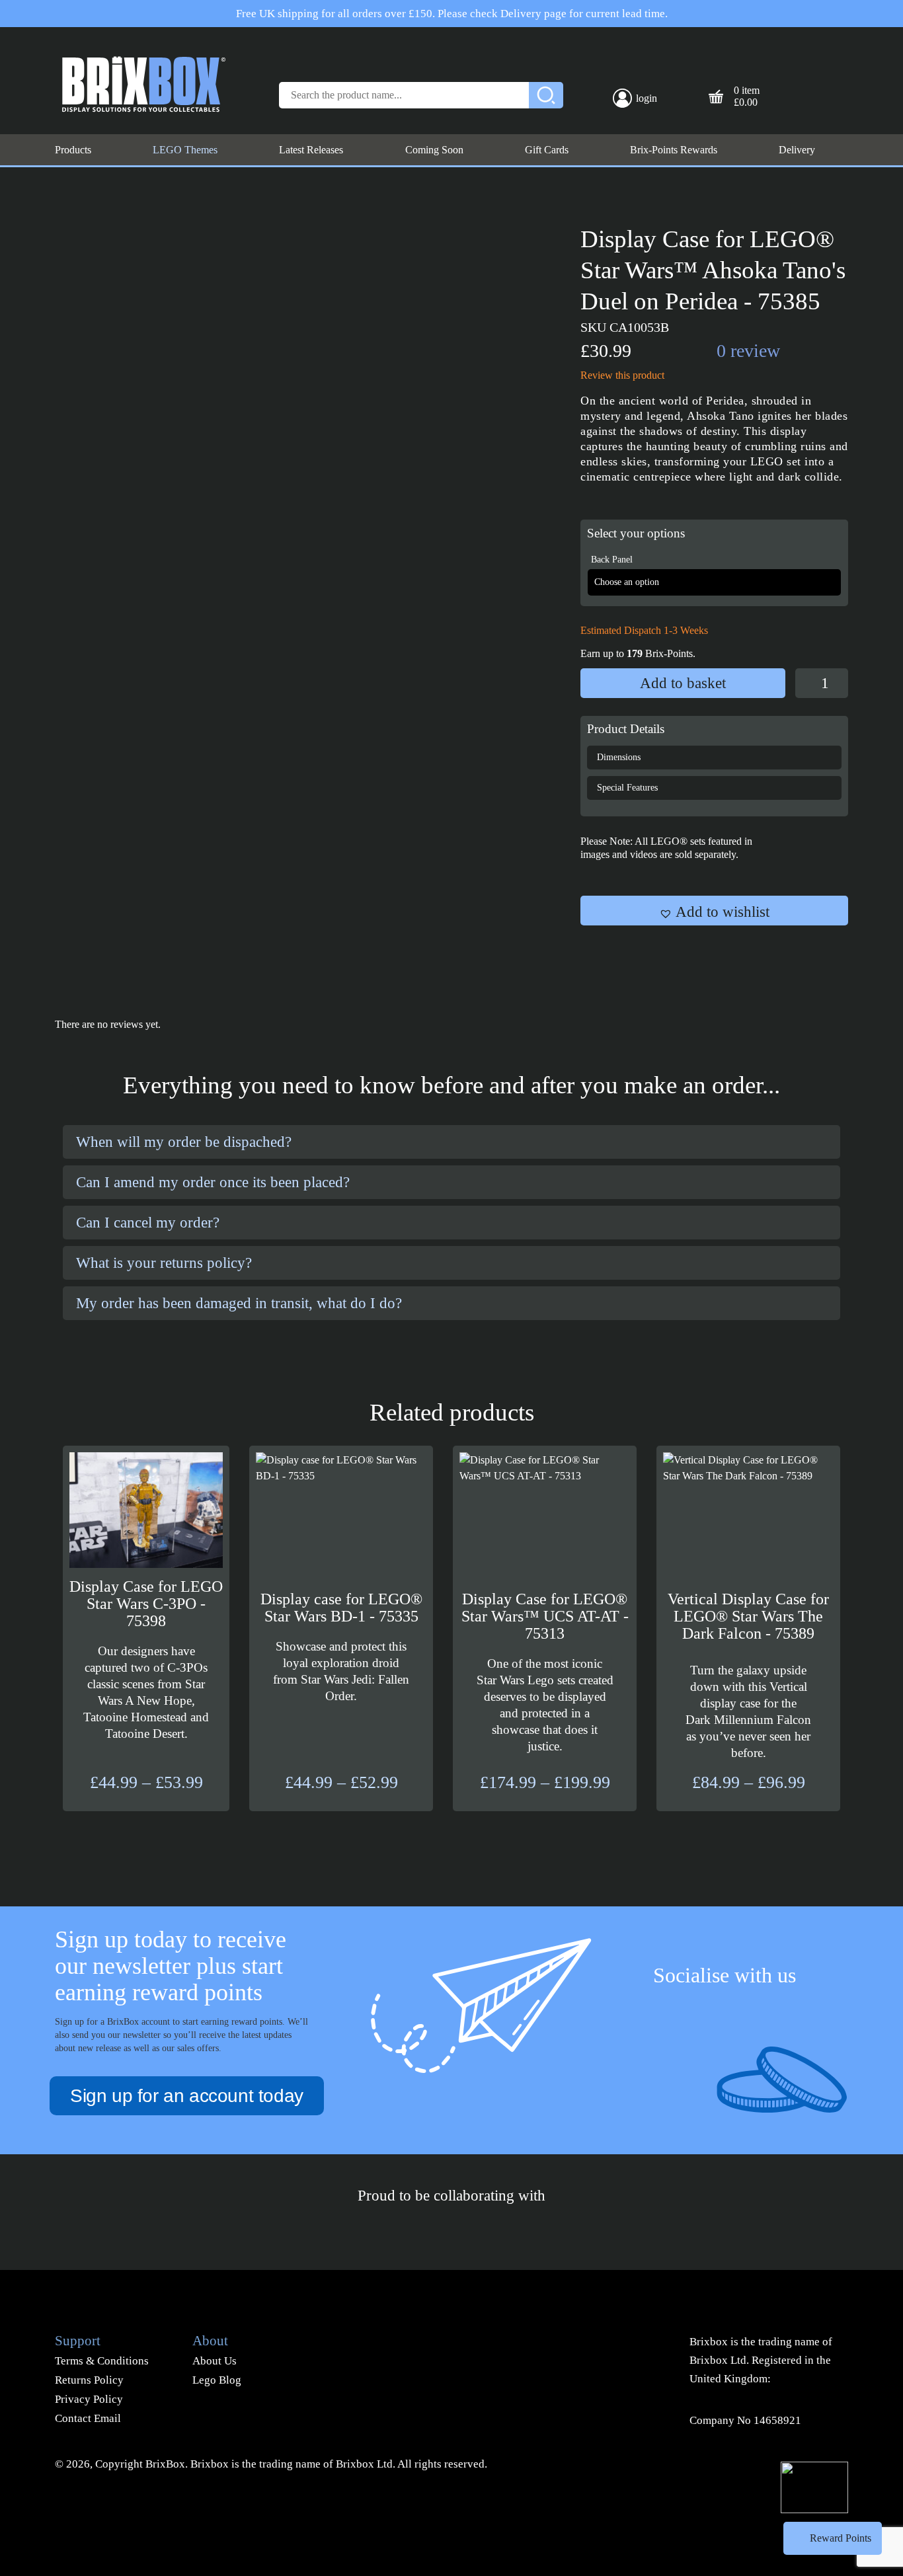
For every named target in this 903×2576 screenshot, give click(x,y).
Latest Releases (311, 150)
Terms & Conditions (102, 2361)
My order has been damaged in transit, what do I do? (239, 1303)
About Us (215, 2361)
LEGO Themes (185, 150)
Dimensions (619, 757)
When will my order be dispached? (184, 1142)
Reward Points (841, 2538)
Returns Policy (89, 2380)
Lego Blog (217, 2380)
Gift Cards (547, 150)
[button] (714, 911)
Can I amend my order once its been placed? (213, 1182)
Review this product (622, 375)
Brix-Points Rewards (674, 150)
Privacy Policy (89, 2399)
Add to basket (683, 683)
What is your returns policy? (164, 1263)
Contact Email (88, 2418)
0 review (748, 351)
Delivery (797, 150)
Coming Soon (434, 150)
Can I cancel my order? (148, 1223)
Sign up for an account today (187, 2096)
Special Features (627, 788)
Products (73, 150)
